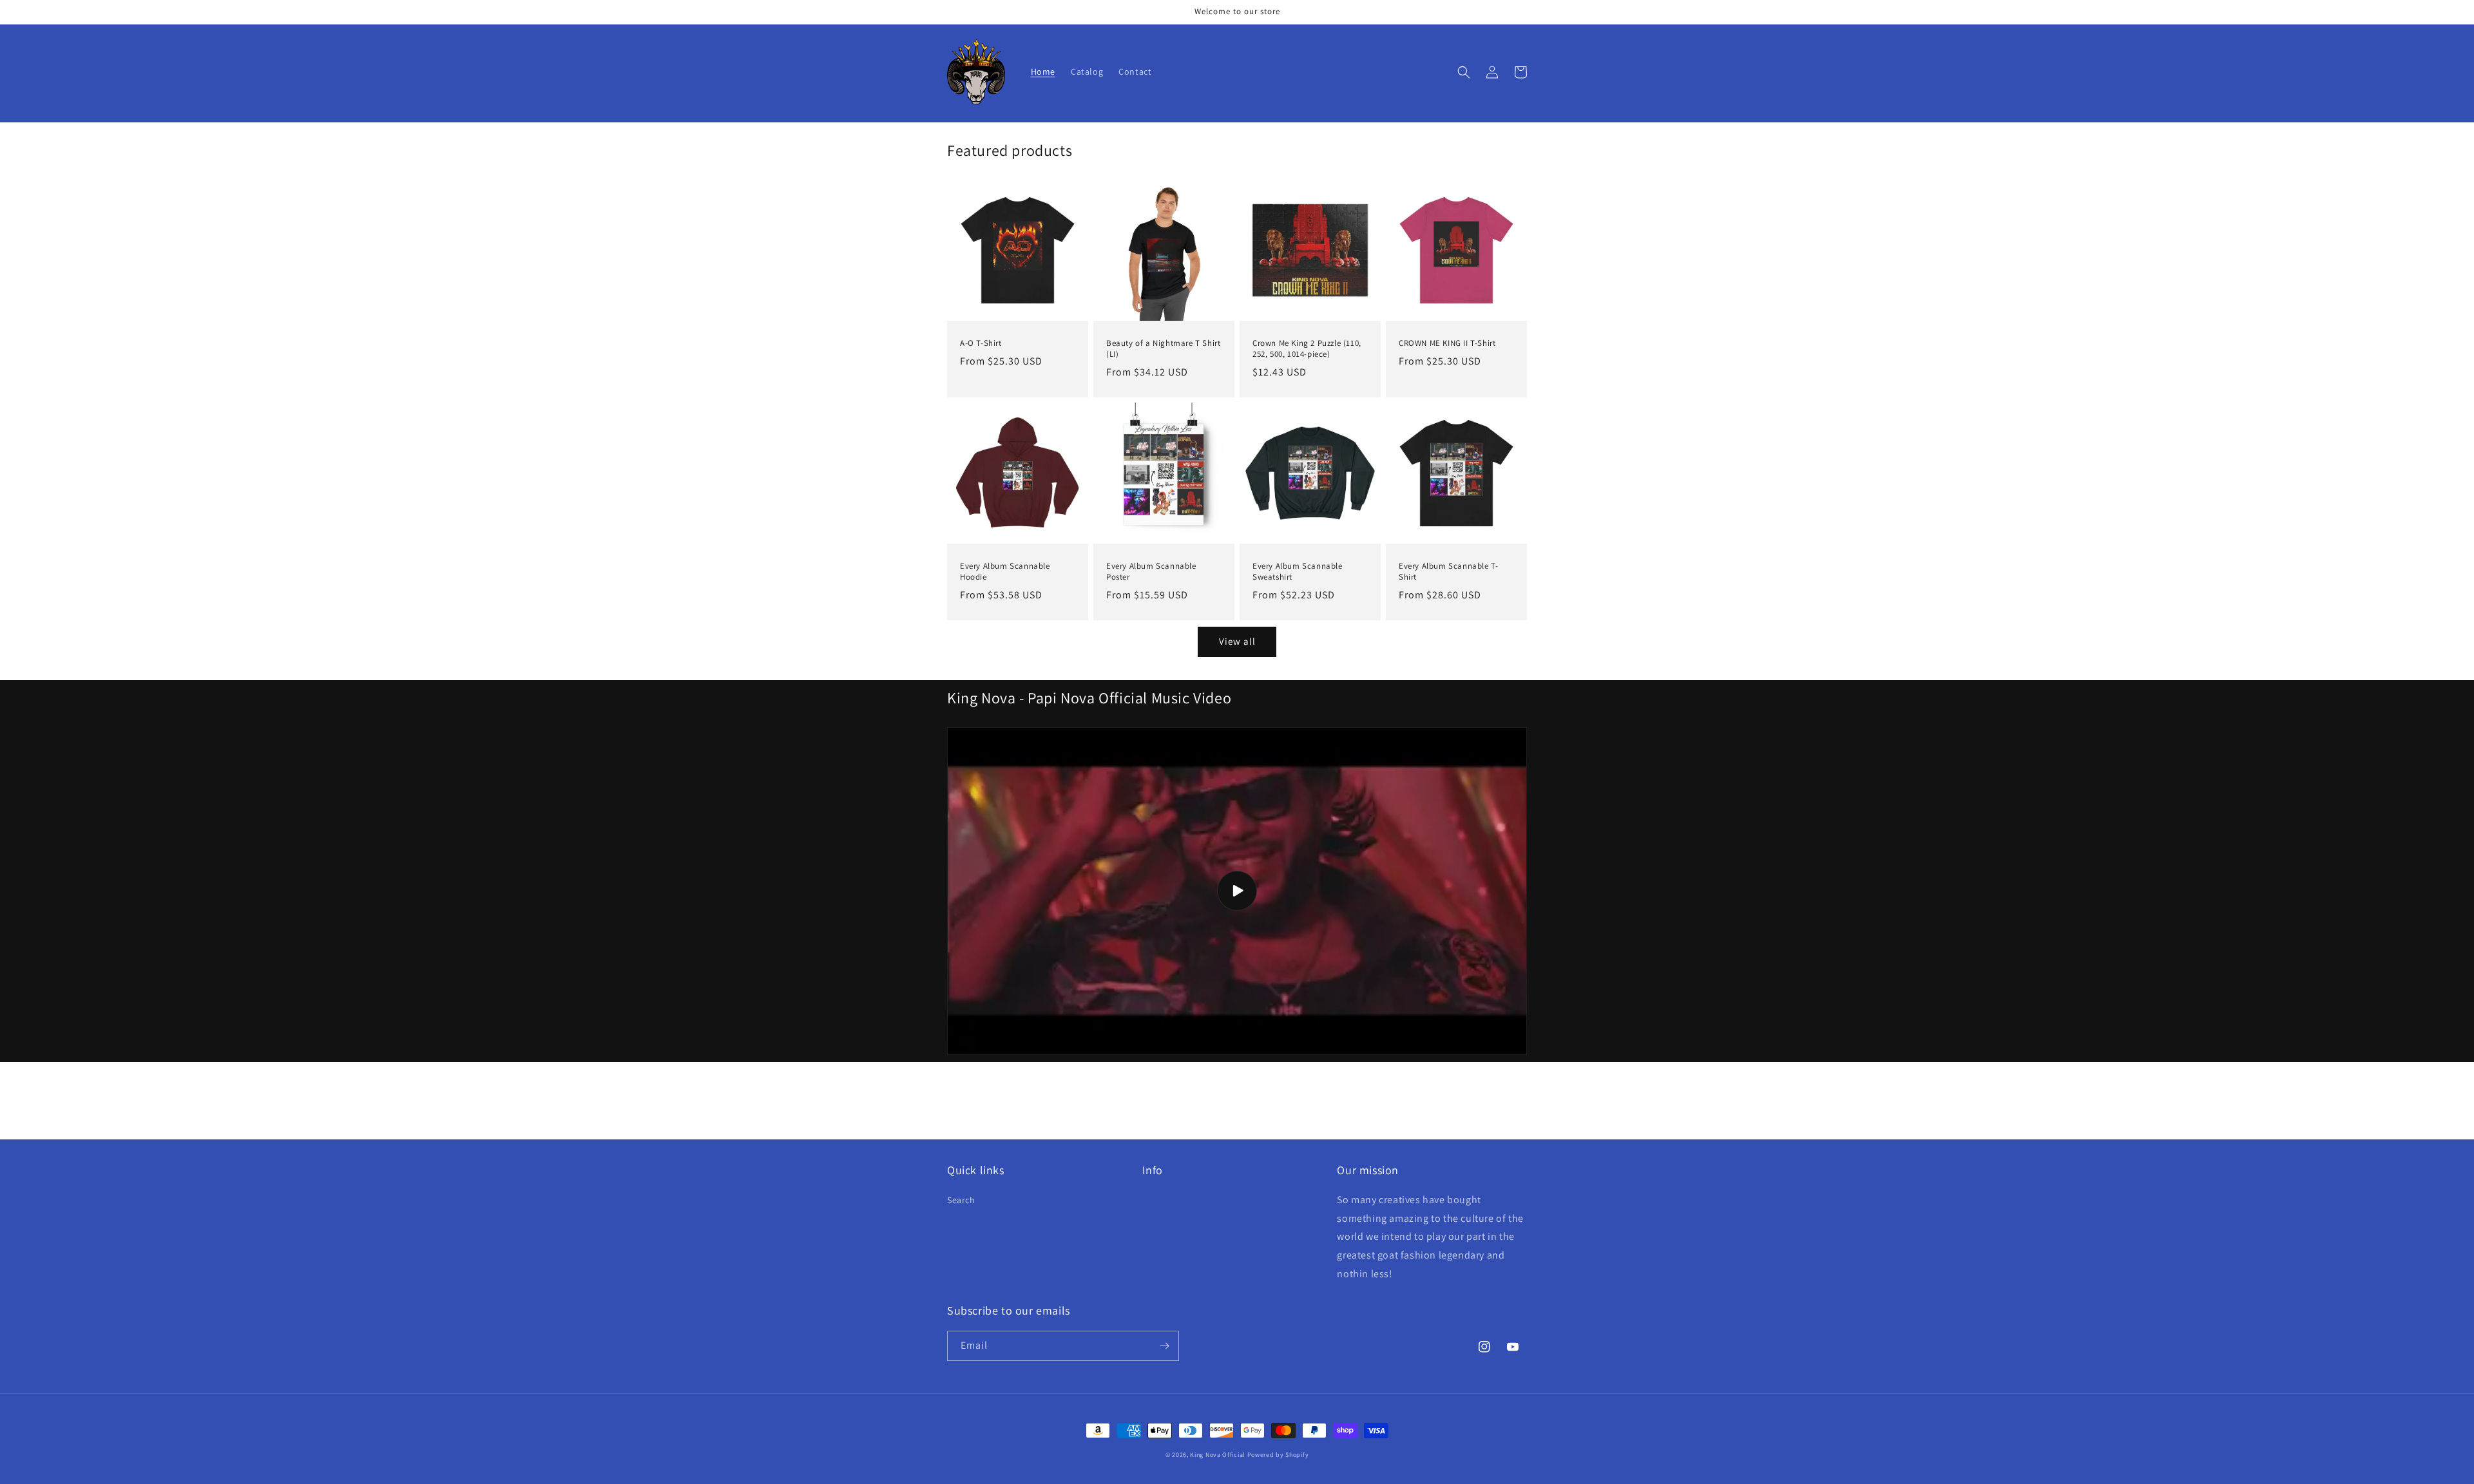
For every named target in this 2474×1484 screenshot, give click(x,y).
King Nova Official (1218, 1455)
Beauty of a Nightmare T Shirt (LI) (1163, 349)
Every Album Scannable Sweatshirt (1298, 572)
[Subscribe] (1164, 1346)
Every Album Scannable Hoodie (1005, 572)
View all (1237, 641)
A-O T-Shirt (981, 343)
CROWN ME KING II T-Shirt (1447, 343)
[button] (1464, 72)
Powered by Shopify (1278, 1455)
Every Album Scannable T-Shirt (1448, 572)
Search (961, 1200)
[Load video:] (1237, 891)
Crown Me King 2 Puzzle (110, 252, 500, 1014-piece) (1307, 349)
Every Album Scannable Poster (1151, 572)
